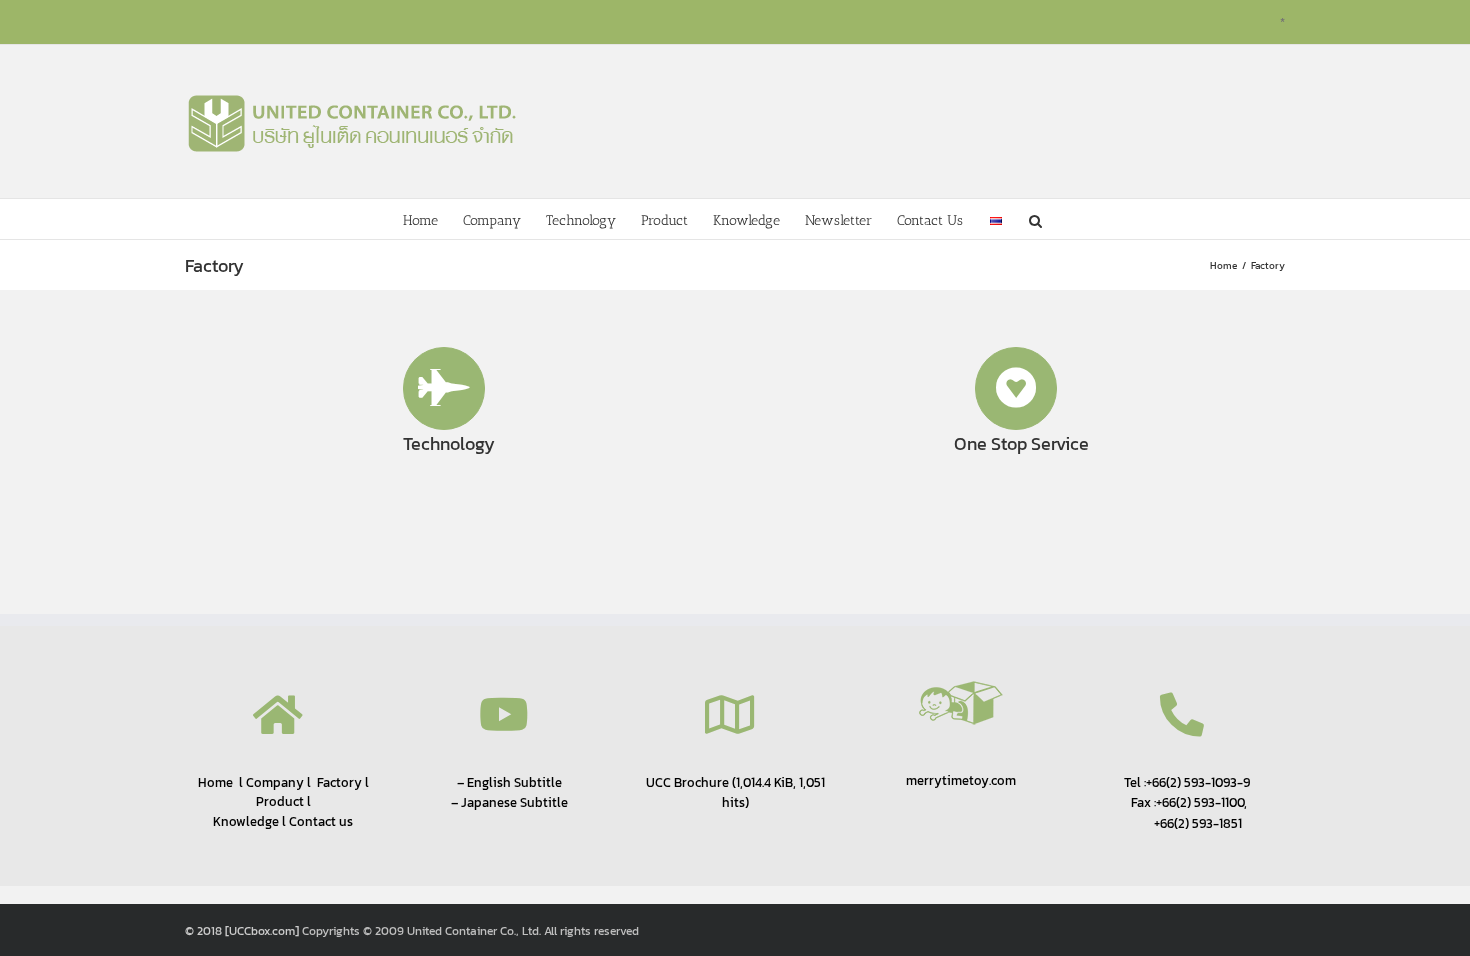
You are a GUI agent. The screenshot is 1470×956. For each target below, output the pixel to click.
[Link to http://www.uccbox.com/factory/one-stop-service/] (1016, 388)
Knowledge (246, 821)
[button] (1035, 219)
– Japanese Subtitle (509, 802)
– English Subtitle (509, 782)
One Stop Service (1021, 443)
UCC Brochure (687, 782)
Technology (449, 443)
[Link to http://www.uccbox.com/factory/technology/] (444, 388)
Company (273, 782)
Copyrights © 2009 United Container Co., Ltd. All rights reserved (470, 931)
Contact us (321, 821)
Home (215, 782)
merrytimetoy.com (961, 780)
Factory (339, 782)
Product (280, 801)
